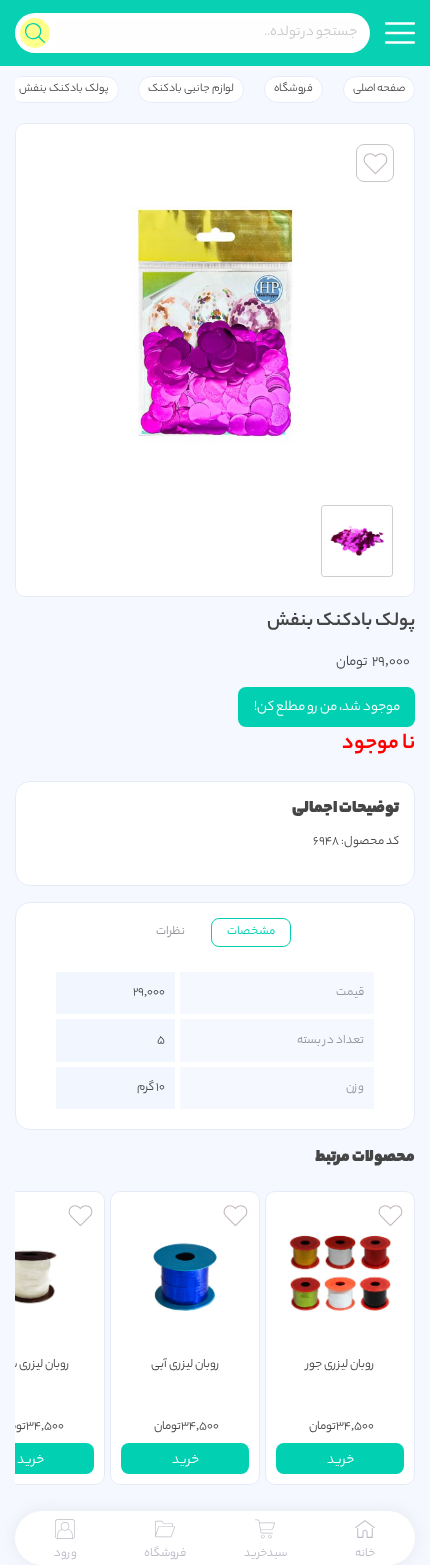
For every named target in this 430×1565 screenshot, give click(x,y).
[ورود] (390, 1218)
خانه (365, 1554)
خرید (340, 1460)
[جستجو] (35, 33)
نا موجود (378, 744)
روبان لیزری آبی (185, 1365)
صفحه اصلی (379, 89)
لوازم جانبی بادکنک (191, 89)
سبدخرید (265, 1554)
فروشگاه (293, 89)
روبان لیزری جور (340, 1365)
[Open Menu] (400, 33)
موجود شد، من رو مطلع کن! (327, 707)
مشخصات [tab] (251, 932)
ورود (65, 1554)
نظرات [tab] (170, 932)
